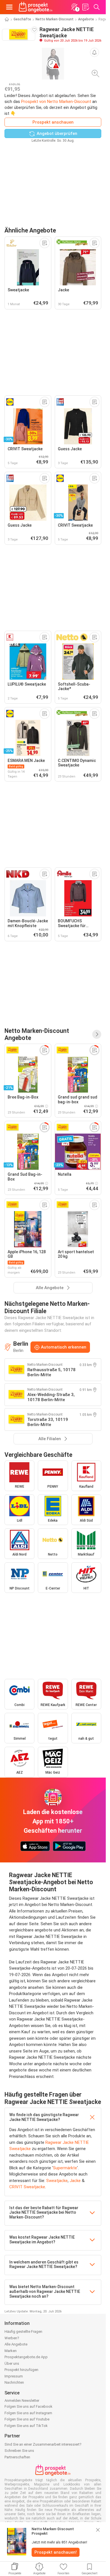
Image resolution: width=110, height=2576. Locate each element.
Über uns (12, 2363)
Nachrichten (14, 2382)
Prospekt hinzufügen (21, 2370)
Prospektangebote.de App (26, 2357)
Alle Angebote (16, 2344)
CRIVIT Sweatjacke (27, 2187)
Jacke (75, 2181)
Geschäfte (22, 19)
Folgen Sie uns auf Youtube (27, 2419)
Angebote (86, 19)
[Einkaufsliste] (85, 7)
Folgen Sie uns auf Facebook (28, 2406)
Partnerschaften (17, 2457)
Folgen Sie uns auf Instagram (28, 2413)
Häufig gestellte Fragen (23, 2331)
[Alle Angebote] (97, 1034)
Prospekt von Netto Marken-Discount (56, 102)
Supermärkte (65, 2168)
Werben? (12, 2338)
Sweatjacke (57, 2181)
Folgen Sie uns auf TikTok (26, 2426)
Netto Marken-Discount (55, 19)
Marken (11, 2351)
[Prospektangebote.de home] (36, 7)
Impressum (14, 2376)
